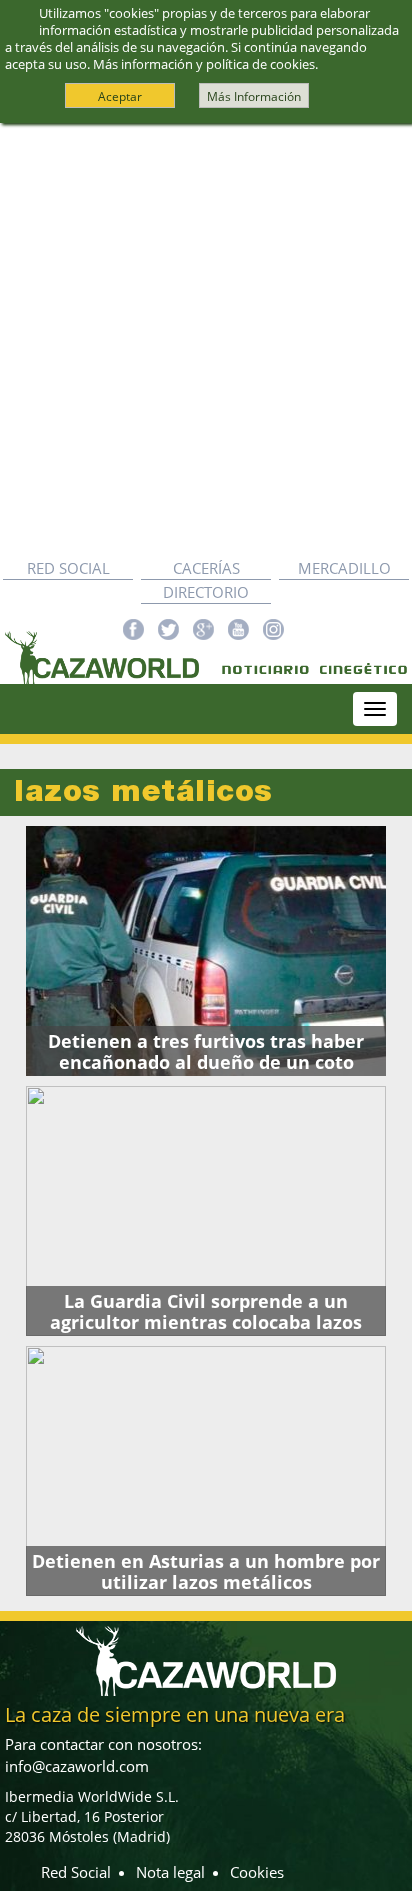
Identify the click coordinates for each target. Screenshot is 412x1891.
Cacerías (206, 568)
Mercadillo (344, 568)
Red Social (68, 568)
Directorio (206, 592)
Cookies (257, 1872)
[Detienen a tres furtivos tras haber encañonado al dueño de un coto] (206, 951)
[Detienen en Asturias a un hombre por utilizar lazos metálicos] (206, 1471)
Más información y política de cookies (204, 64)
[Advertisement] (206, 340)
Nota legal (170, 1872)
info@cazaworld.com (77, 1766)
